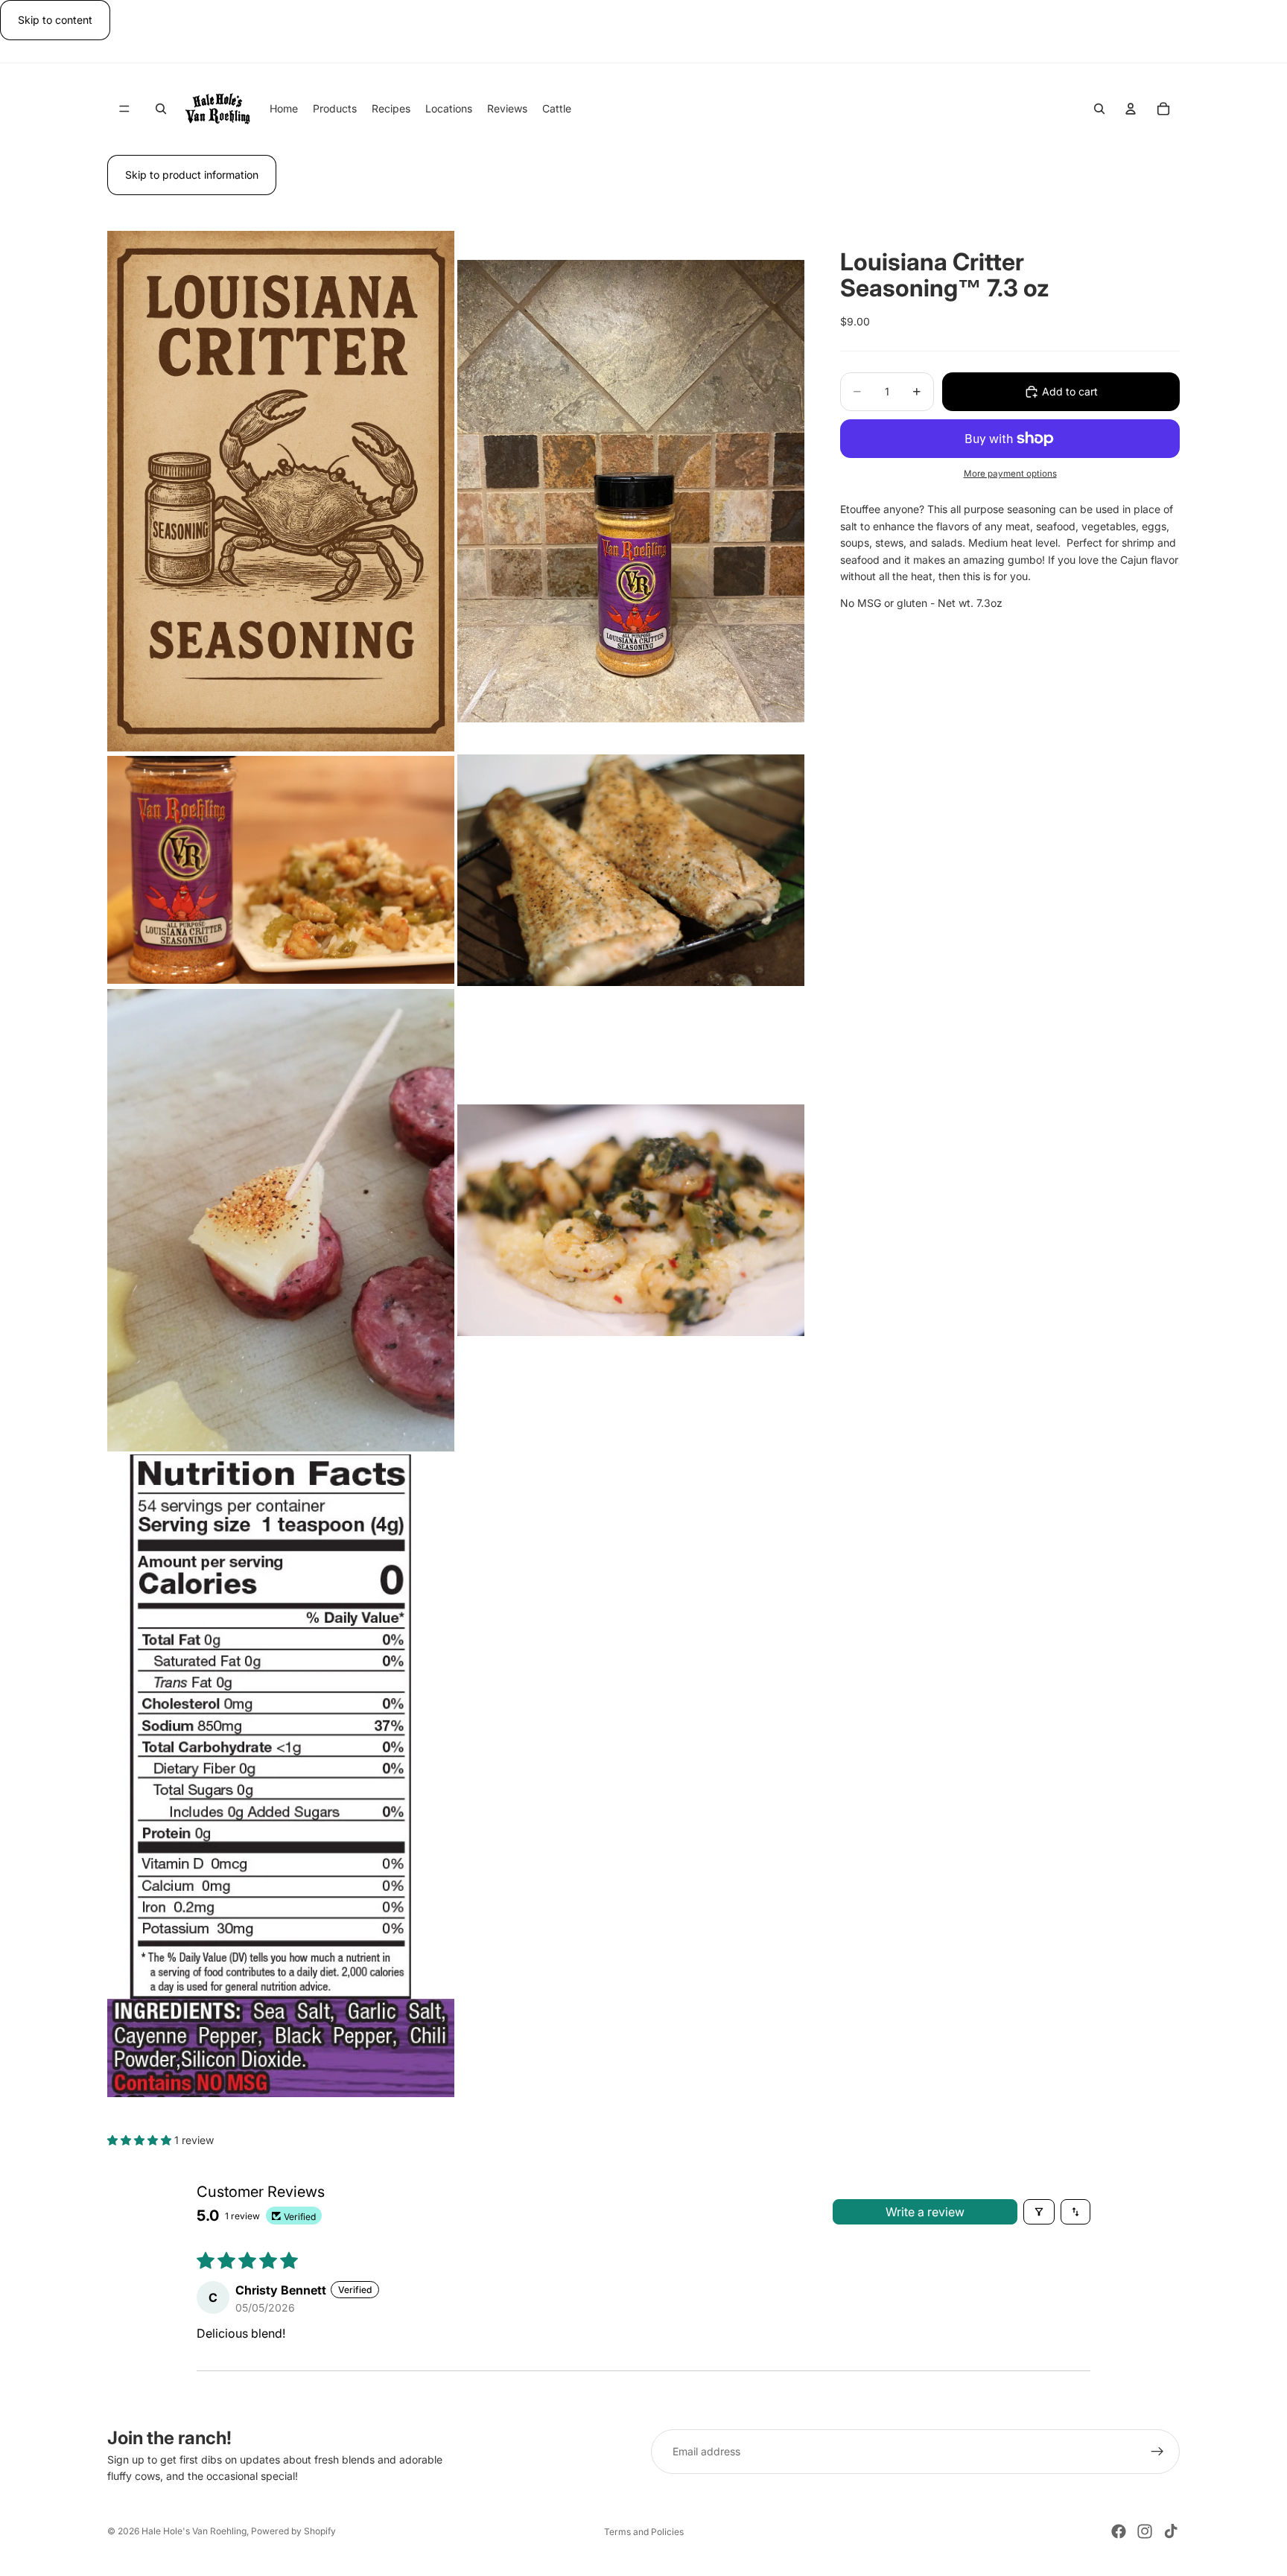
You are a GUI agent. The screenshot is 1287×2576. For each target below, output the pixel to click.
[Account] (1131, 109)
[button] (141, 2140)
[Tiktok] (1171, 2531)
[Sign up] (1157, 2452)
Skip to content (55, 20)
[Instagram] (1145, 2531)
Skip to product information (192, 175)
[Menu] (124, 109)
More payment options (1010, 474)
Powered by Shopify (293, 2531)
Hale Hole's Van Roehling (194, 2531)
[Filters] (1039, 2212)
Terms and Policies (644, 2532)
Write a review (925, 2212)
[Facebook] (1119, 2531)
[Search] (161, 109)
